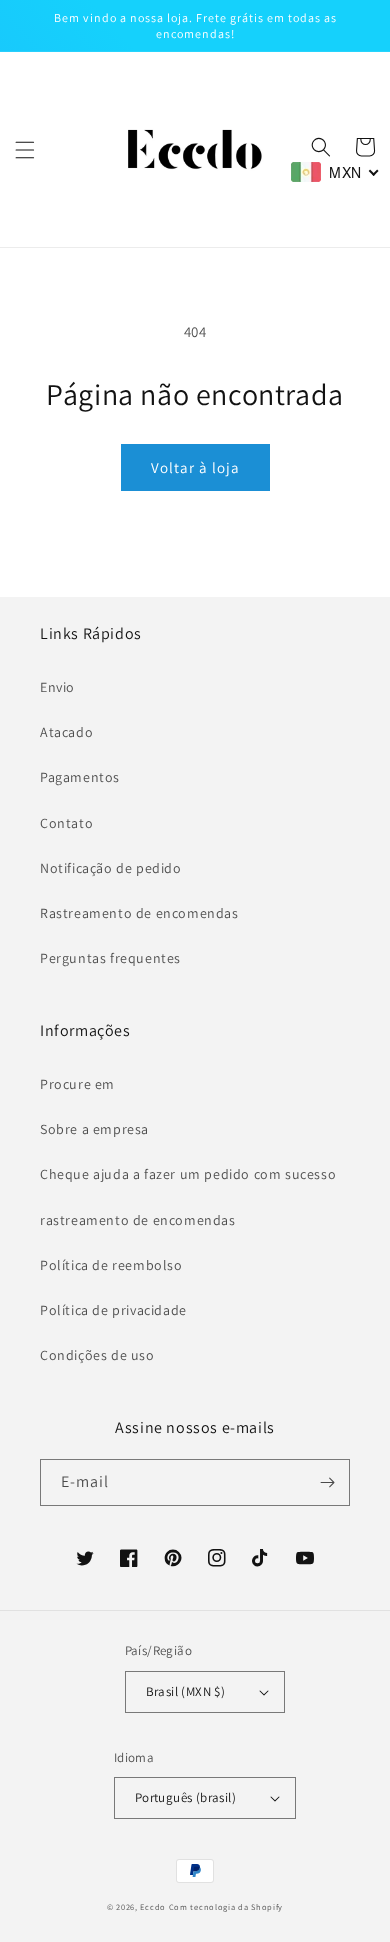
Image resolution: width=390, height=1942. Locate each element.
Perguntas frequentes (110, 958)
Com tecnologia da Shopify (226, 1906)
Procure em (77, 1084)
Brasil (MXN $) (186, 1691)
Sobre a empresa (94, 1129)
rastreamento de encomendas (138, 1220)
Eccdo (153, 1906)
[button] (25, 150)
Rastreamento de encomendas (139, 913)
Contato (66, 823)
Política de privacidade (113, 1310)
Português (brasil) (185, 1797)
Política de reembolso (111, 1265)
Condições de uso (97, 1355)
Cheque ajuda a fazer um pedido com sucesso (188, 1174)
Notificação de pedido (111, 868)
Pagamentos (80, 777)
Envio (57, 687)
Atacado (66, 732)
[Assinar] (327, 1482)
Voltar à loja (195, 467)
